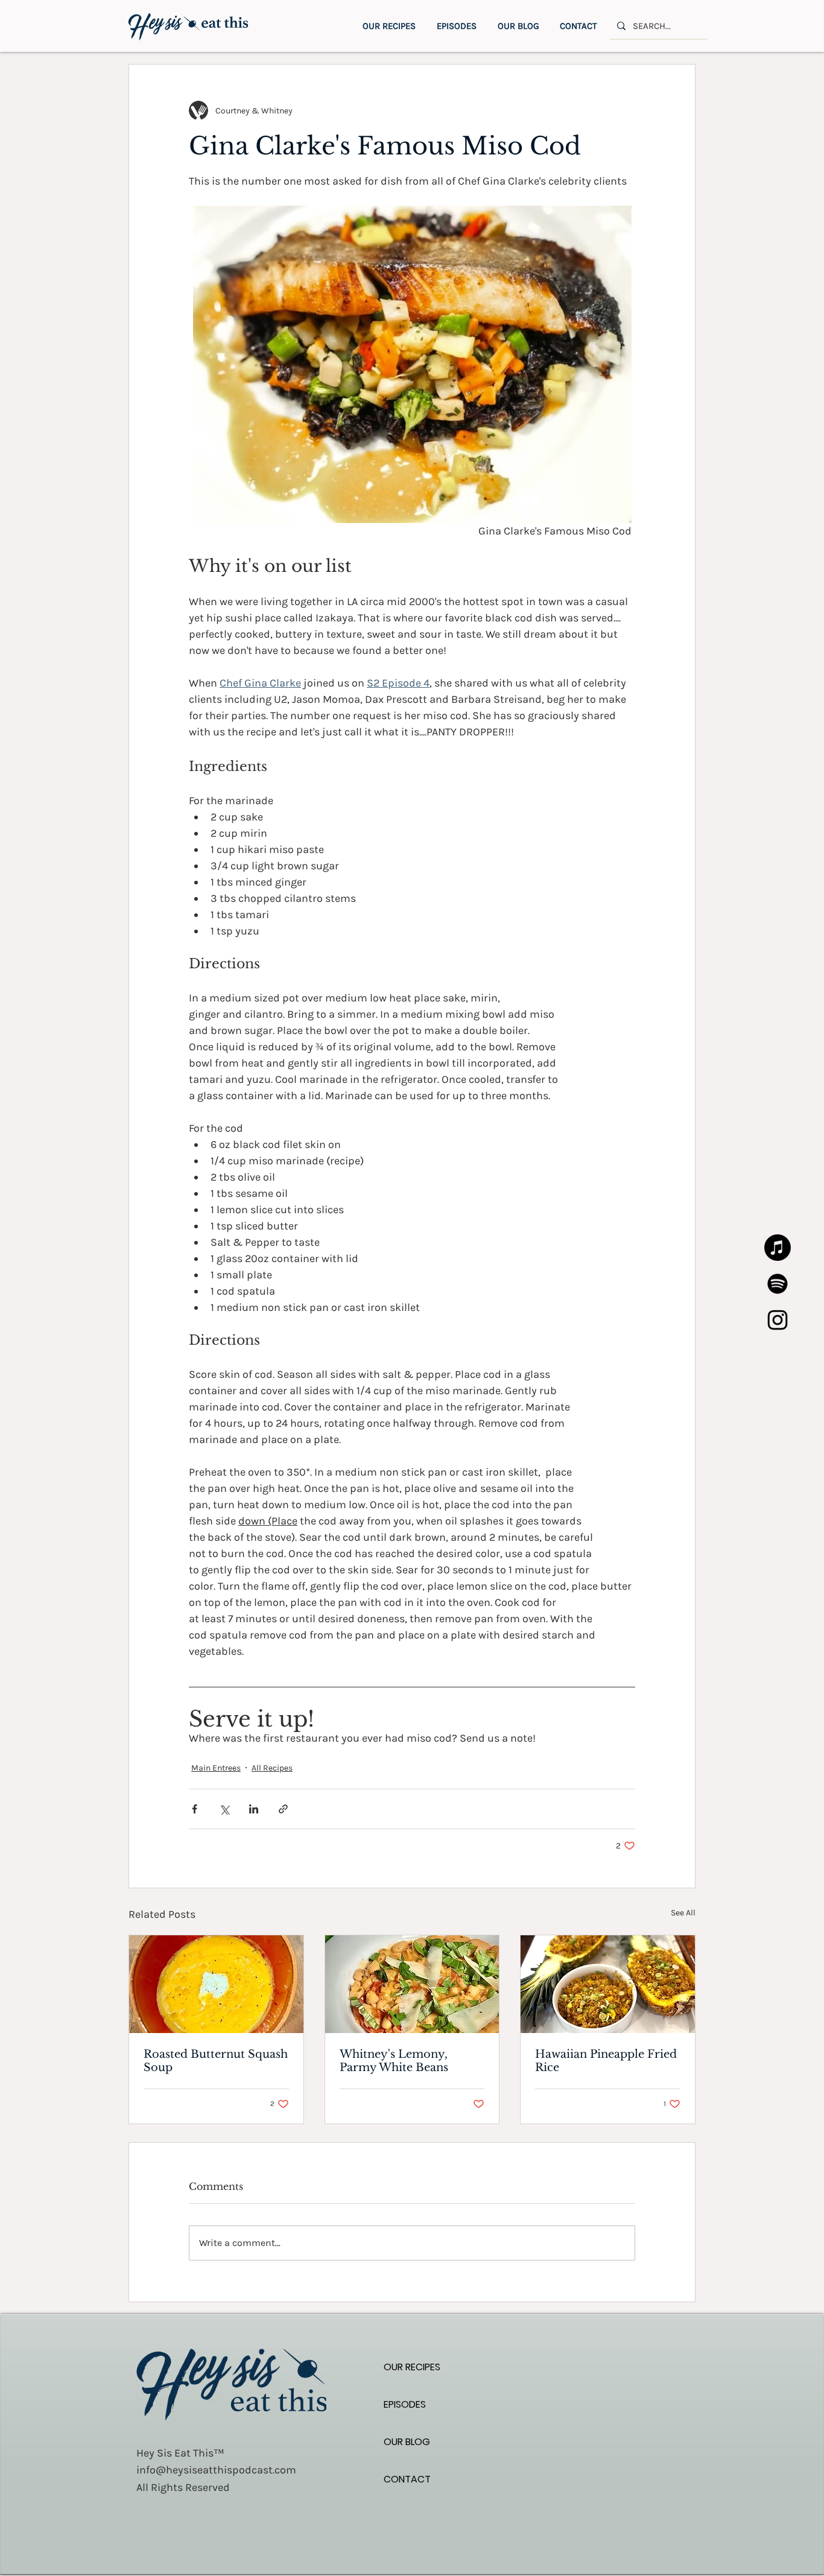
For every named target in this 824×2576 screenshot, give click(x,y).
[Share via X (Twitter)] (224, 1809)
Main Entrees (216, 1768)
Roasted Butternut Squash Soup (216, 2061)
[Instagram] (778, 1320)
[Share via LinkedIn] (254, 1809)
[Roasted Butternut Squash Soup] (216, 1984)
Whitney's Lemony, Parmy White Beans (394, 2061)
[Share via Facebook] (195, 1809)
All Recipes (272, 1768)
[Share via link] (283, 1809)
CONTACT (407, 2479)
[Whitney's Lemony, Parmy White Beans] (412, 1984)
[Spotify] (778, 1284)
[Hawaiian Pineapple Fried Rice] (608, 1984)
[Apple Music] (778, 1248)
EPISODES (405, 2404)
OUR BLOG (407, 2442)
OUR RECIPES (412, 2367)
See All (683, 1913)
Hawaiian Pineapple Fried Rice (606, 2061)
